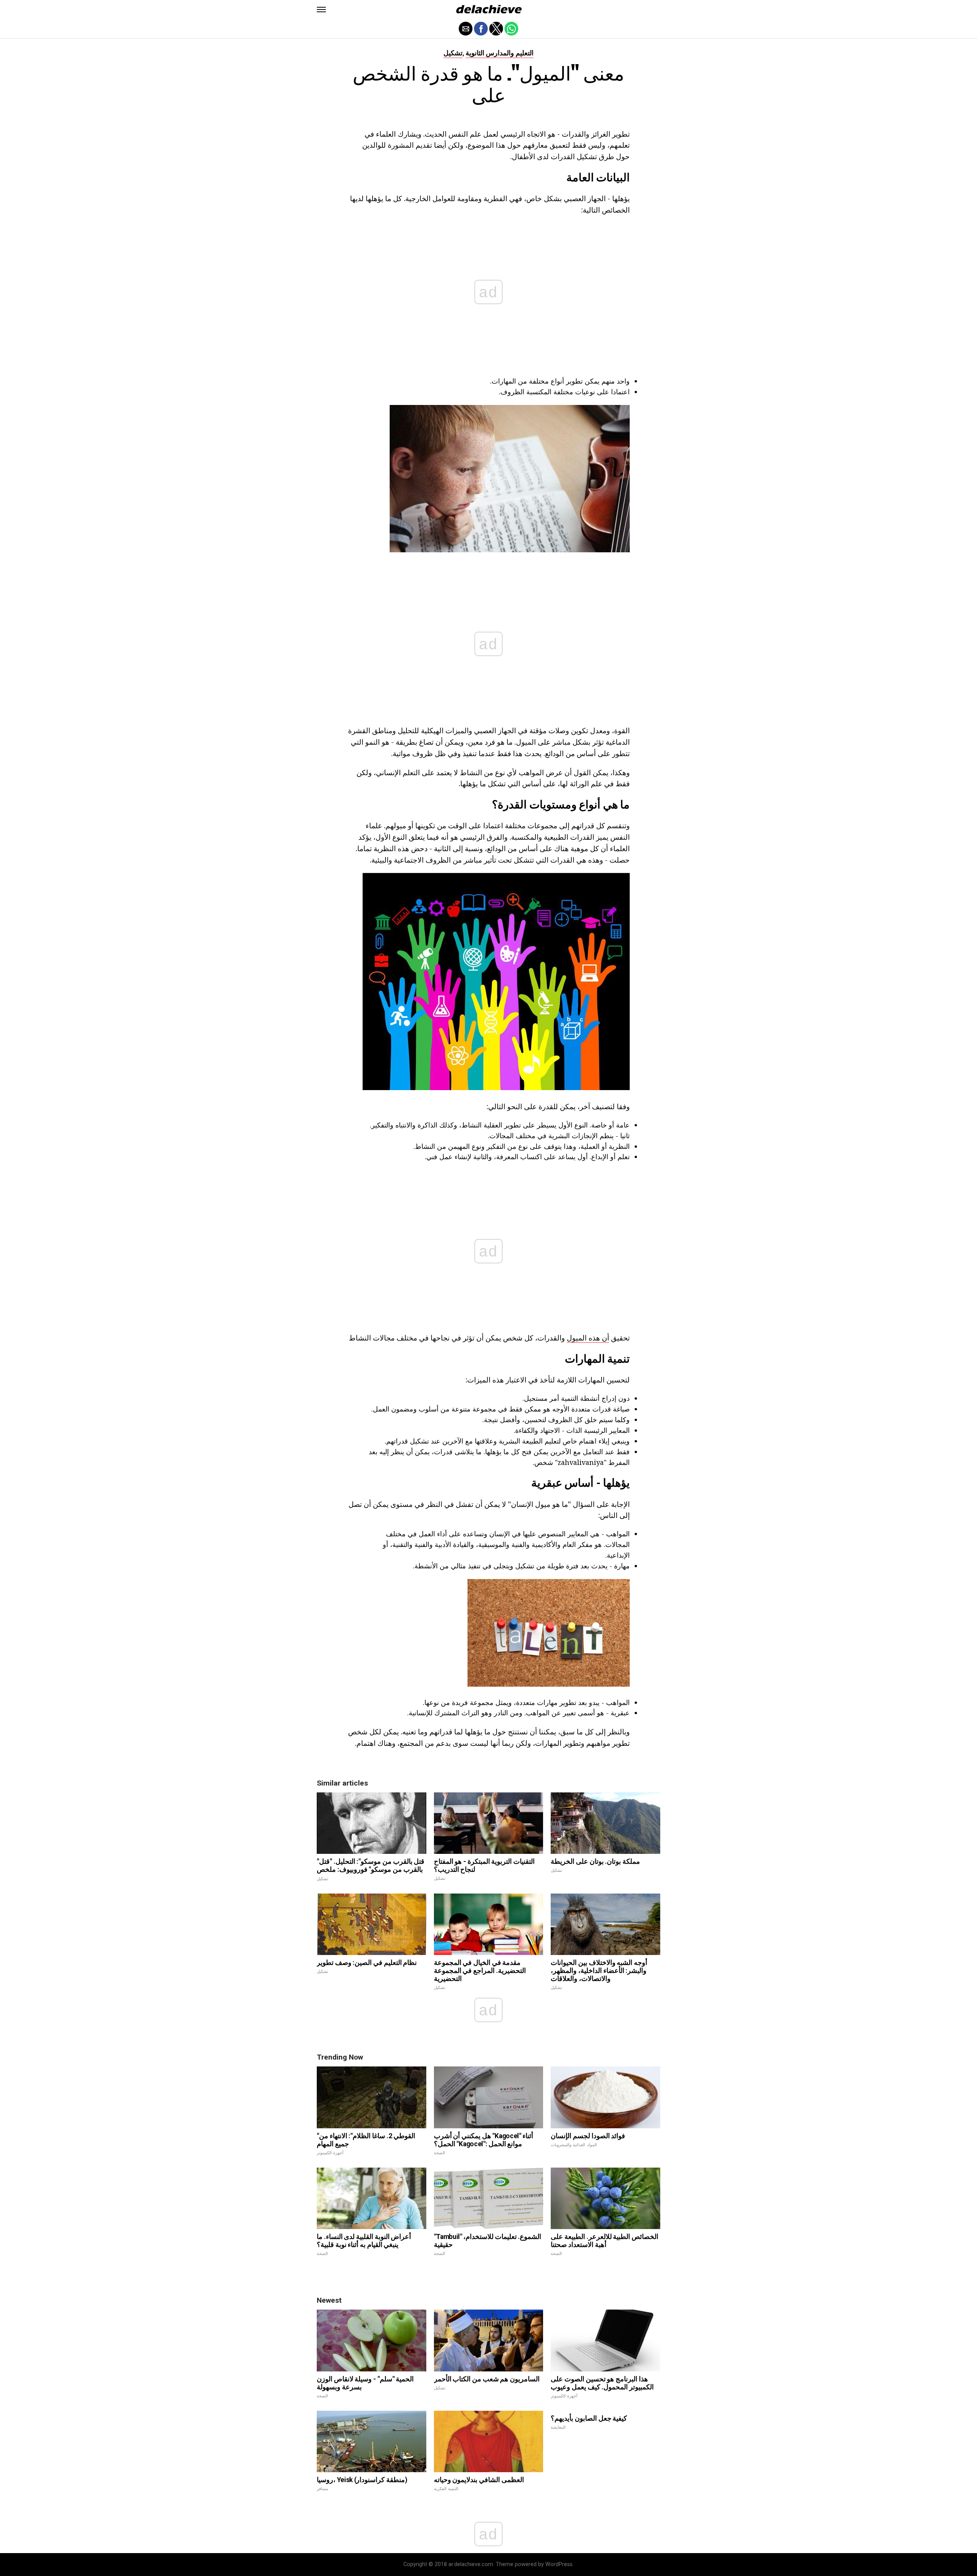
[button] (321, 10)
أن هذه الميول (588, 1338)
